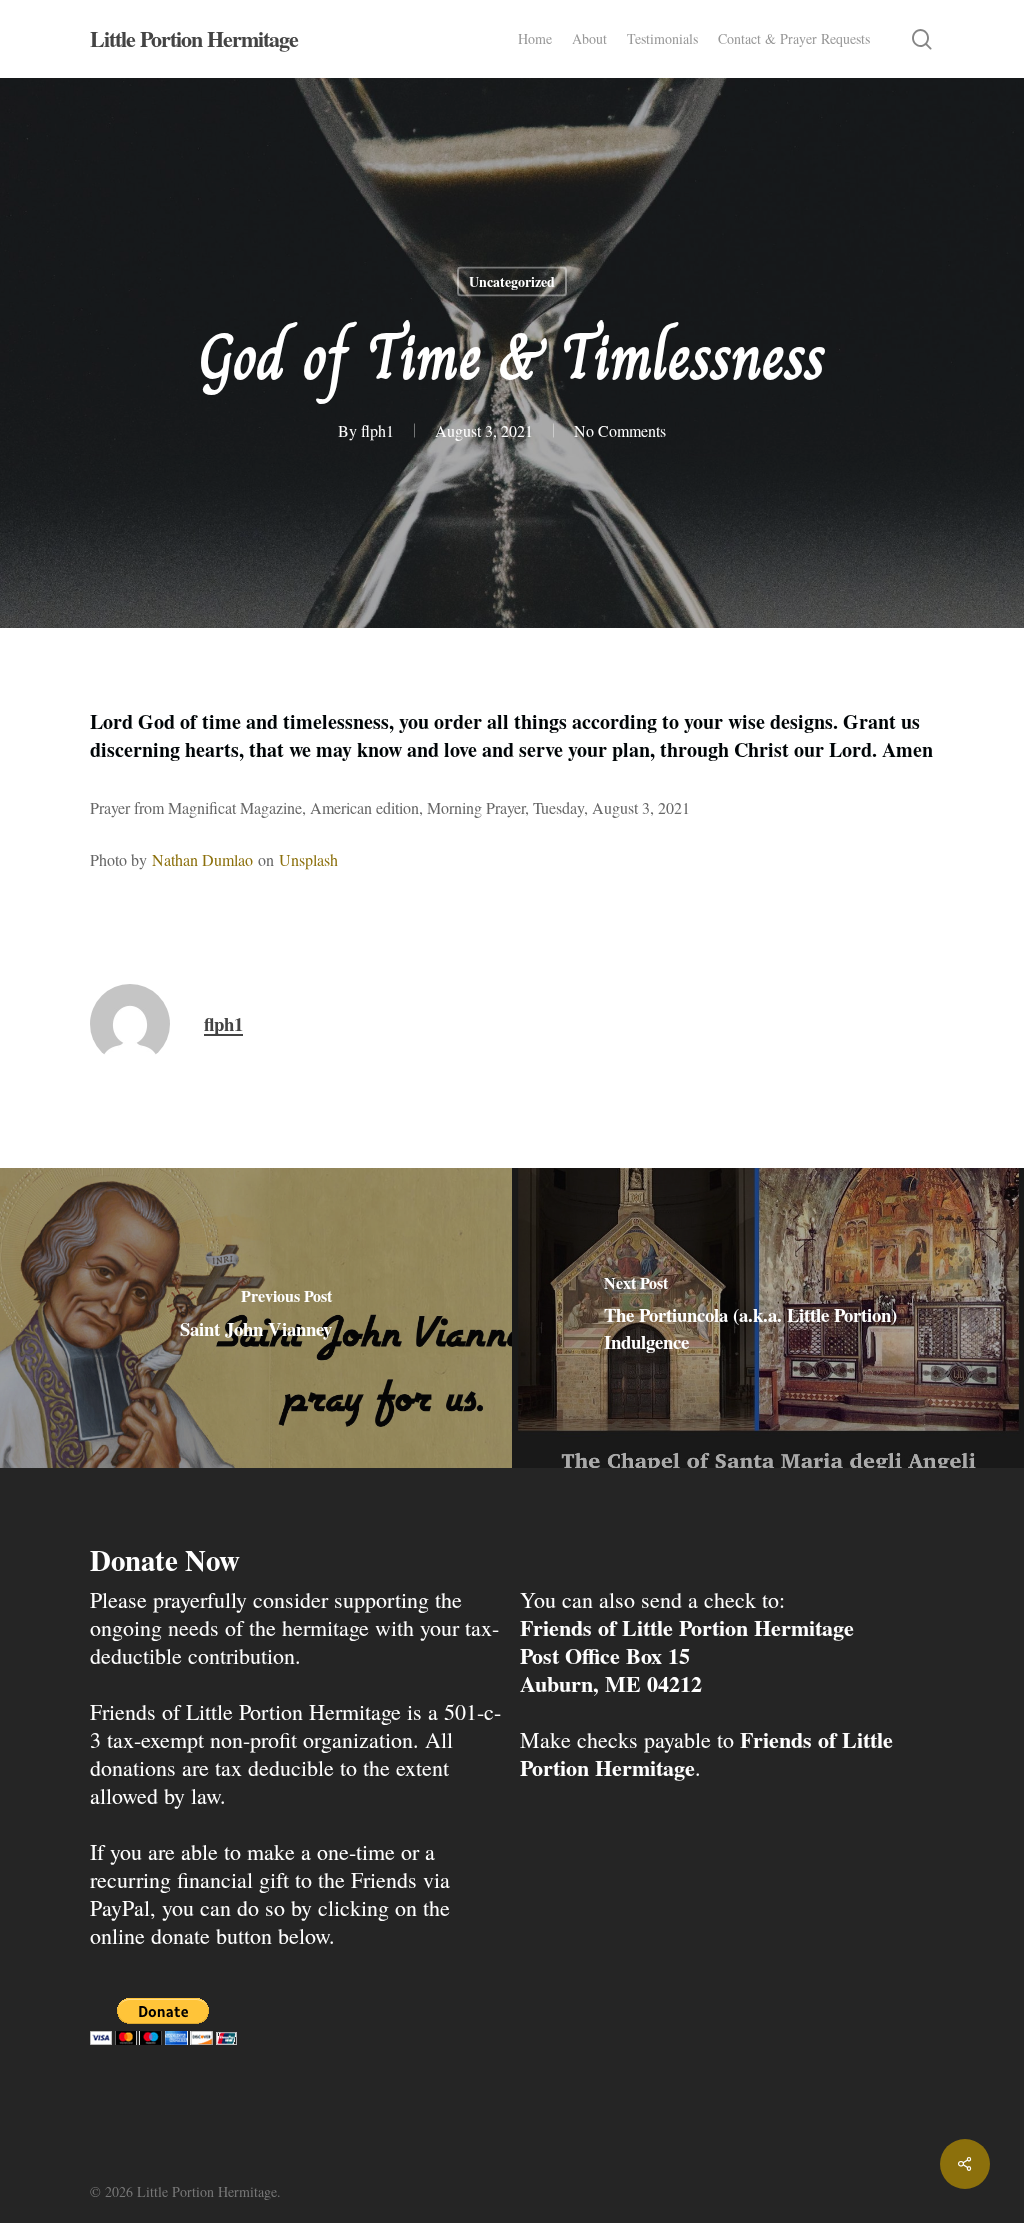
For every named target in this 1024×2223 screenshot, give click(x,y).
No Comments (620, 430)
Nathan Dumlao (202, 859)
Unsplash (308, 859)
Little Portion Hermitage (194, 39)
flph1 (377, 430)
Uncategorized (512, 281)
